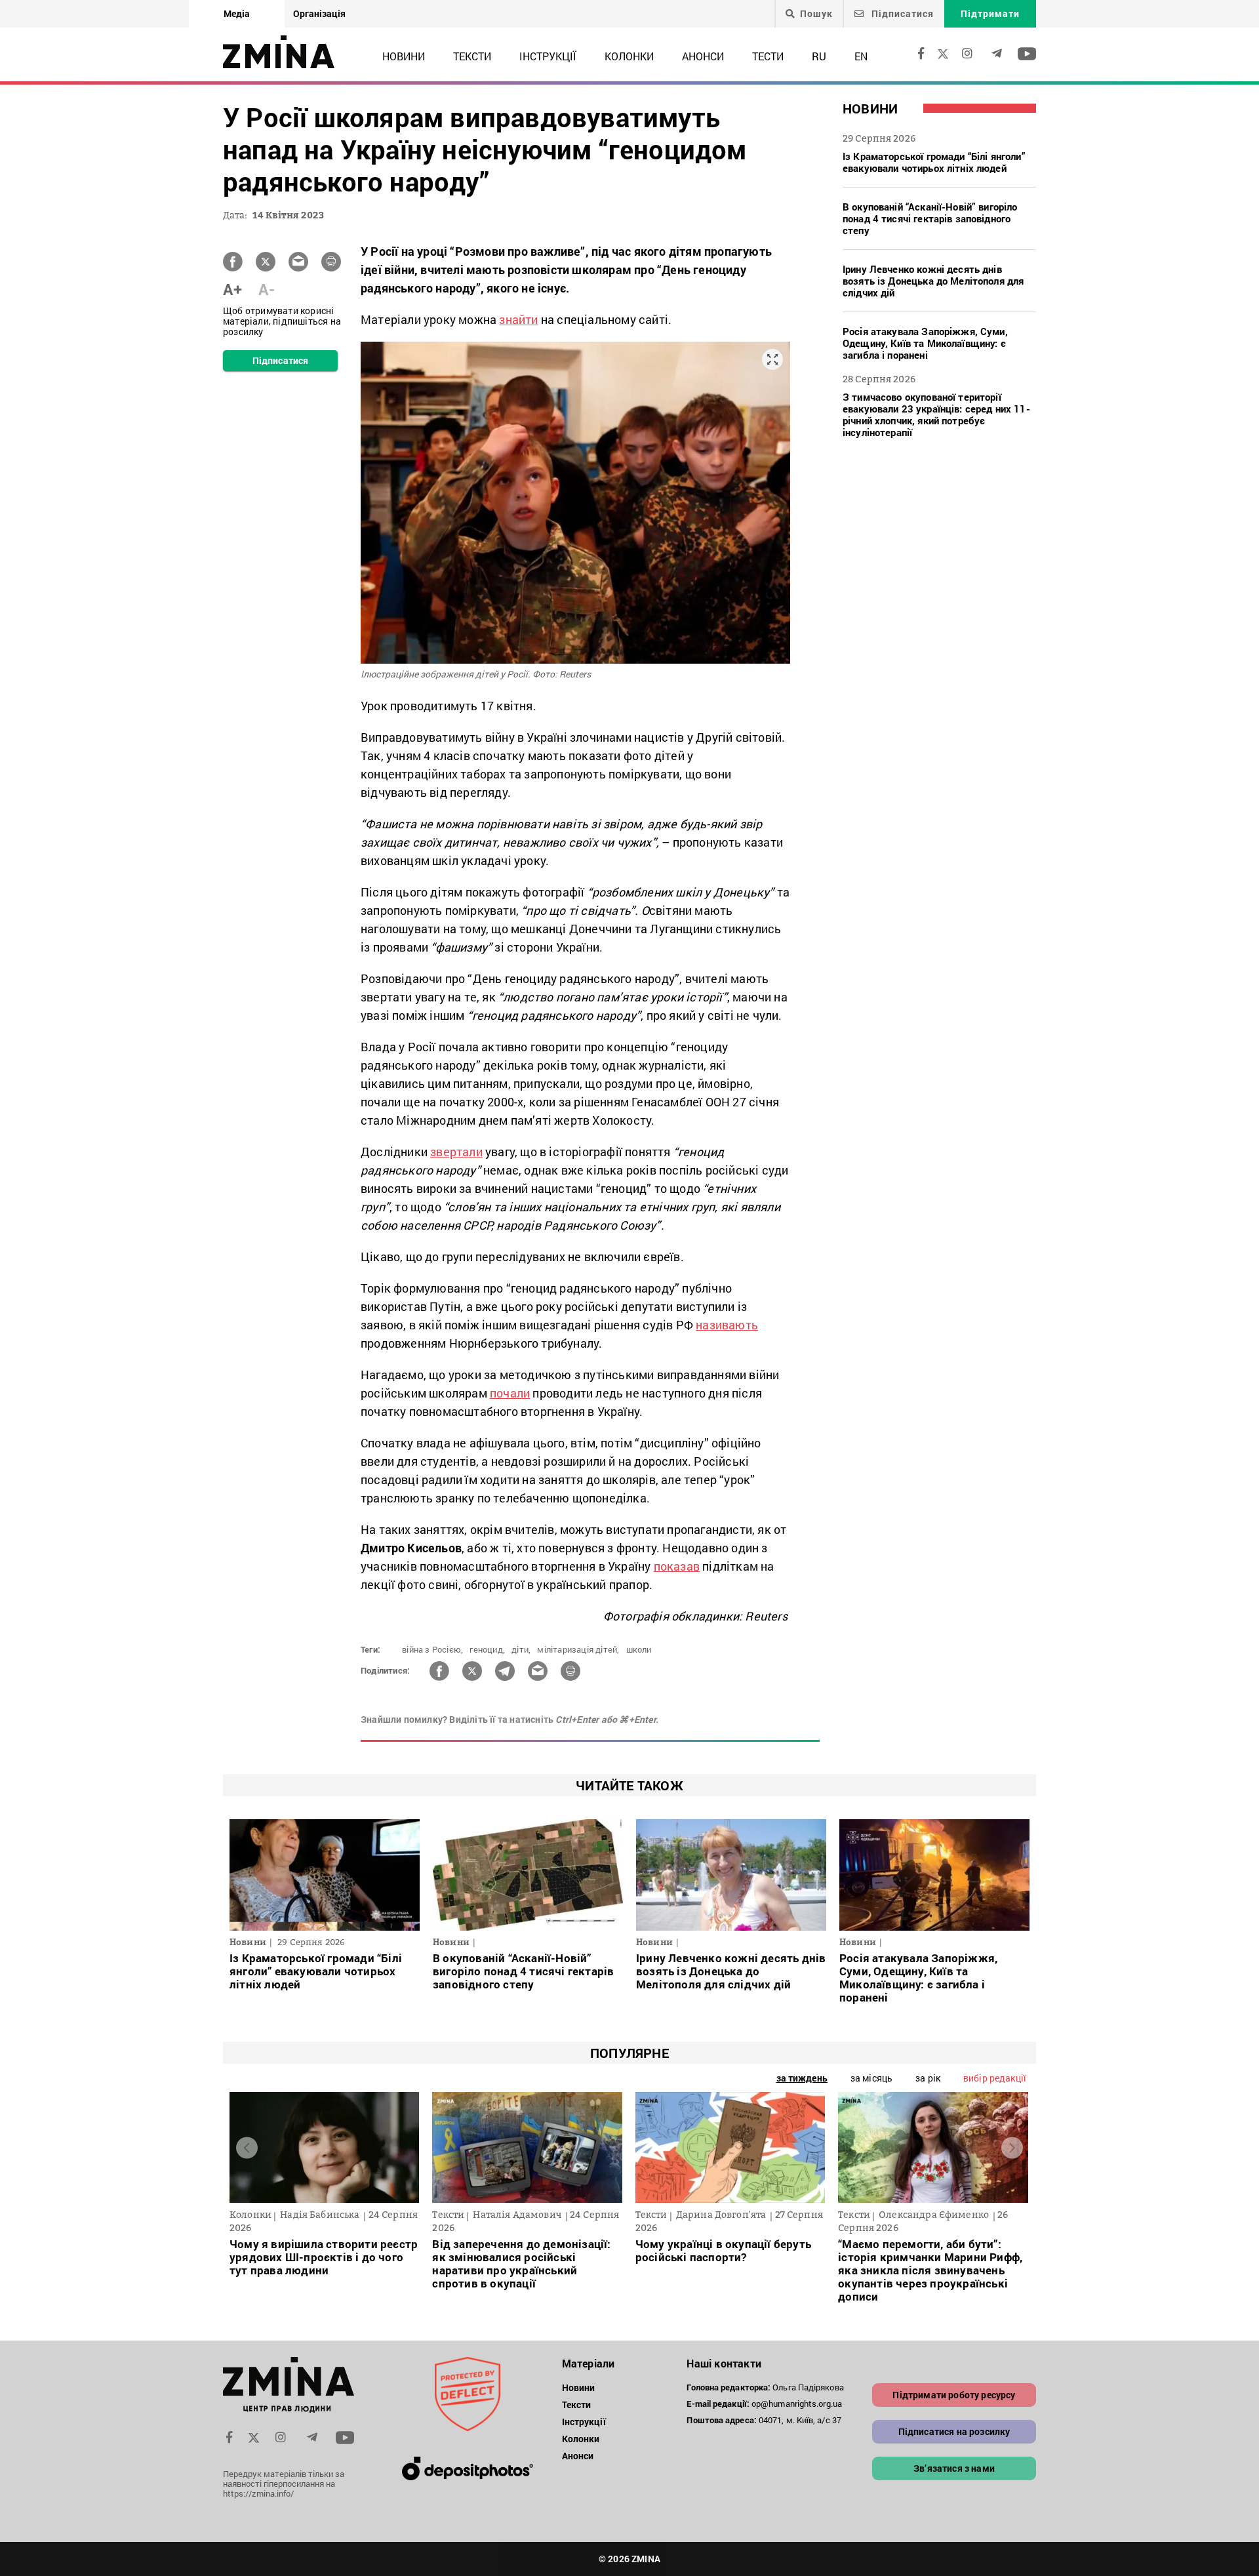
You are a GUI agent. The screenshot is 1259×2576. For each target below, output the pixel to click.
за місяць (871, 2078)
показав (677, 1566)
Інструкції (548, 56)
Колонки (629, 56)
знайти (518, 319)
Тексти (472, 56)
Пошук (816, 14)
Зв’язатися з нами (954, 2468)
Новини (404, 56)
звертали (456, 1152)
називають (727, 1325)
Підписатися (901, 13)
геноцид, (487, 1649)
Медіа (237, 13)
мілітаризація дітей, (578, 1649)
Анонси (703, 56)
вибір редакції (995, 2078)
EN (861, 56)
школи (639, 1649)
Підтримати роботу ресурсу (954, 2395)
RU (819, 56)
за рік (928, 2078)
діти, (521, 1649)
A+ (232, 289)
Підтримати (990, 13)
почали (510, 1393)
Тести (768, 56)
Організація (319, 13)
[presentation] (247, 2147)
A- (267, 289)
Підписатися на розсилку (954, 2431)
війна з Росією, (432, 1649)
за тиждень (802, 2078)
